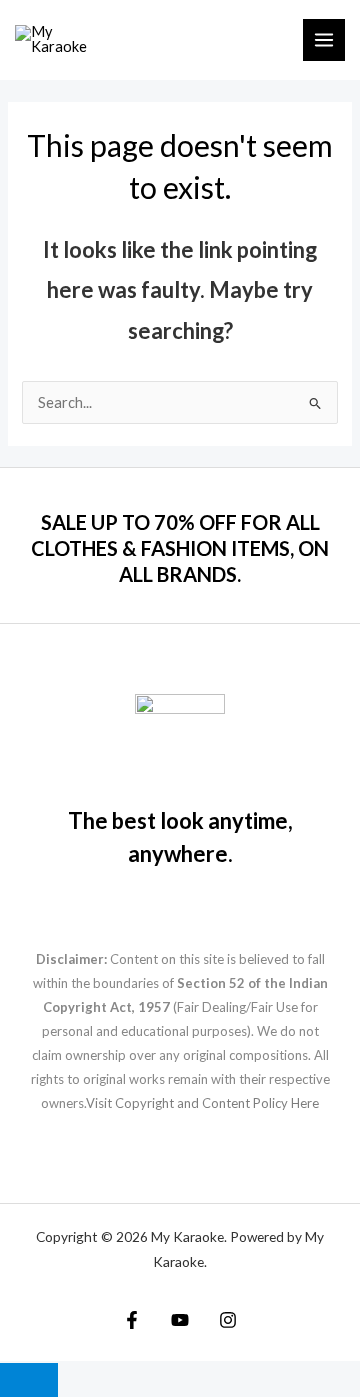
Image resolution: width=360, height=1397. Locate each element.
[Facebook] (132, 1320)
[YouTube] (180, 1320)
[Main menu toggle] (324, 40)
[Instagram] (228, 1320)
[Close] (29, 1380)
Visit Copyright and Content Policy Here (202, 1103)
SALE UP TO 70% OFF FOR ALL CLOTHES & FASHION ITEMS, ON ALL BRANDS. (180, 548)
